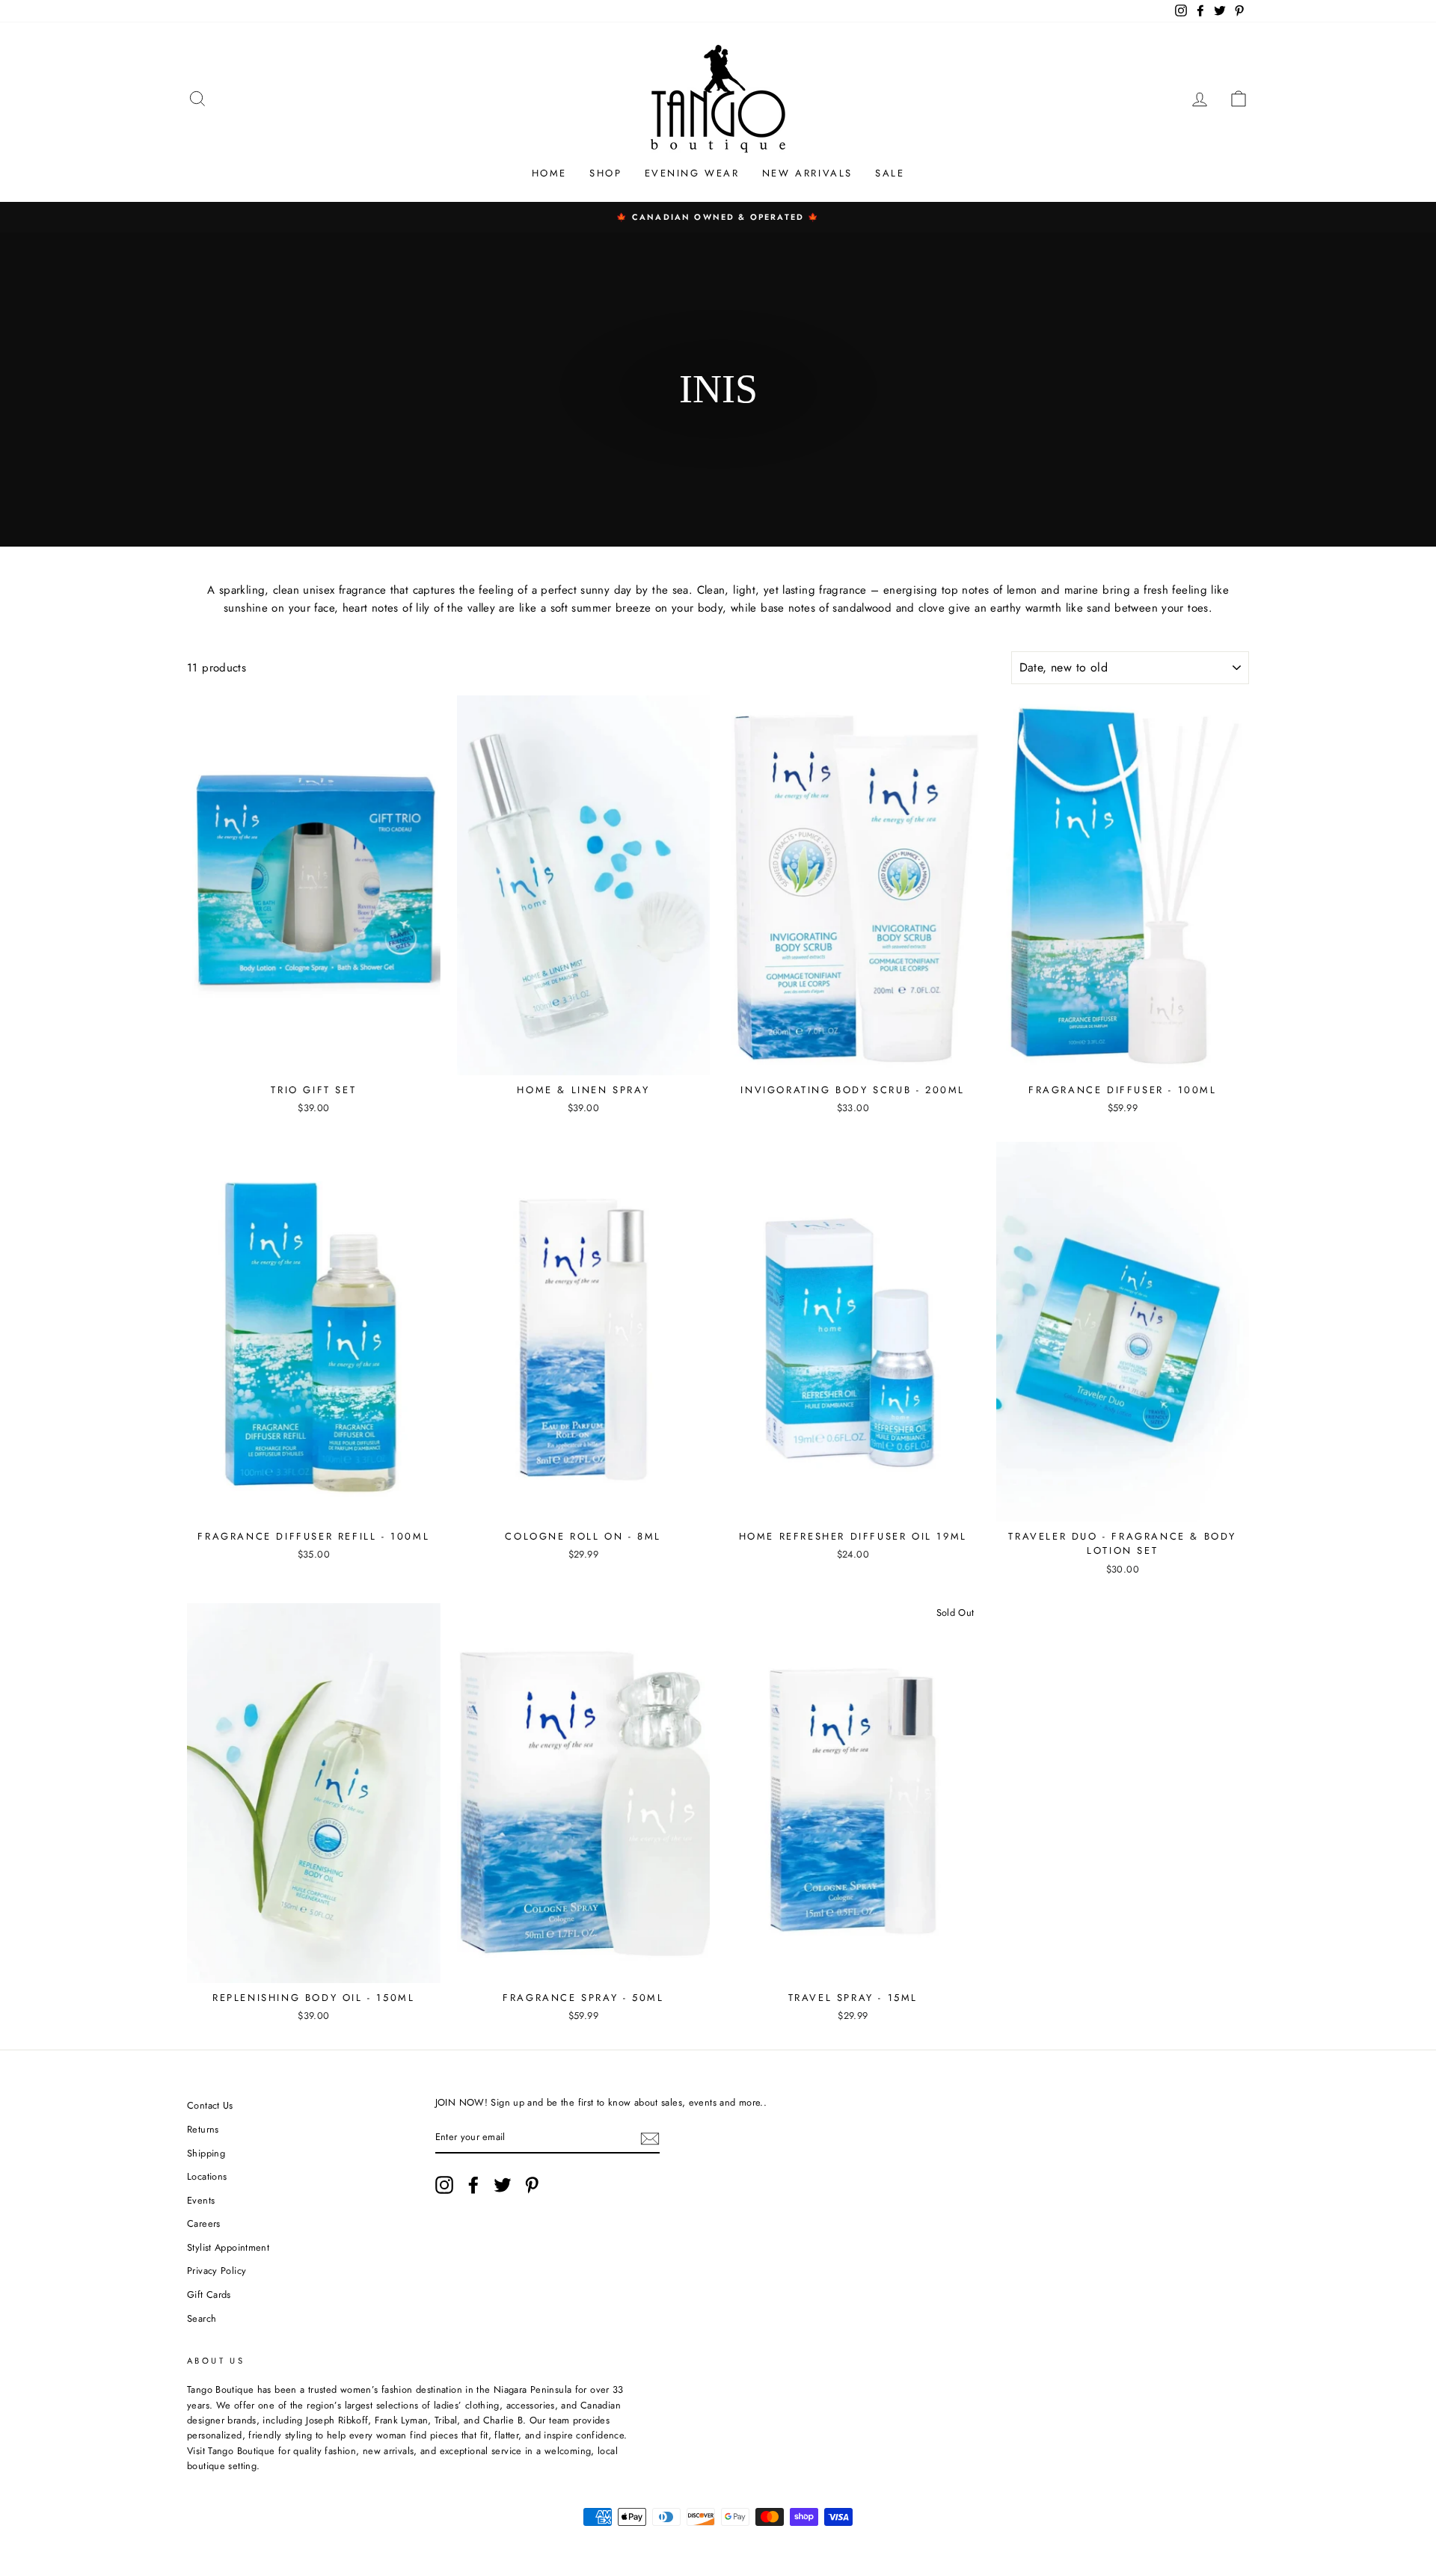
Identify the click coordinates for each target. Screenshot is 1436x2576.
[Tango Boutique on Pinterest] (532, 2185)
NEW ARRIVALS (807, 173)
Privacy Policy (217, 2271)
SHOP (605, 173)
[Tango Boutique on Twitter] (503, 2185)
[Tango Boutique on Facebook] (473, 2185)
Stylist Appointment (228, 2247)
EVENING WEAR (692, 173)
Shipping (206, 2153)
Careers (204, 2223)
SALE (890, 173)
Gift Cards (209, 2294)
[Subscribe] (650, 2138)
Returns (203, 2129)
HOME (549, 173)
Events (201, 2200)
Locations (207, 2176)
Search (202, 2318)
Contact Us (210, 2105)
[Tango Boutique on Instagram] (444, 2185)
